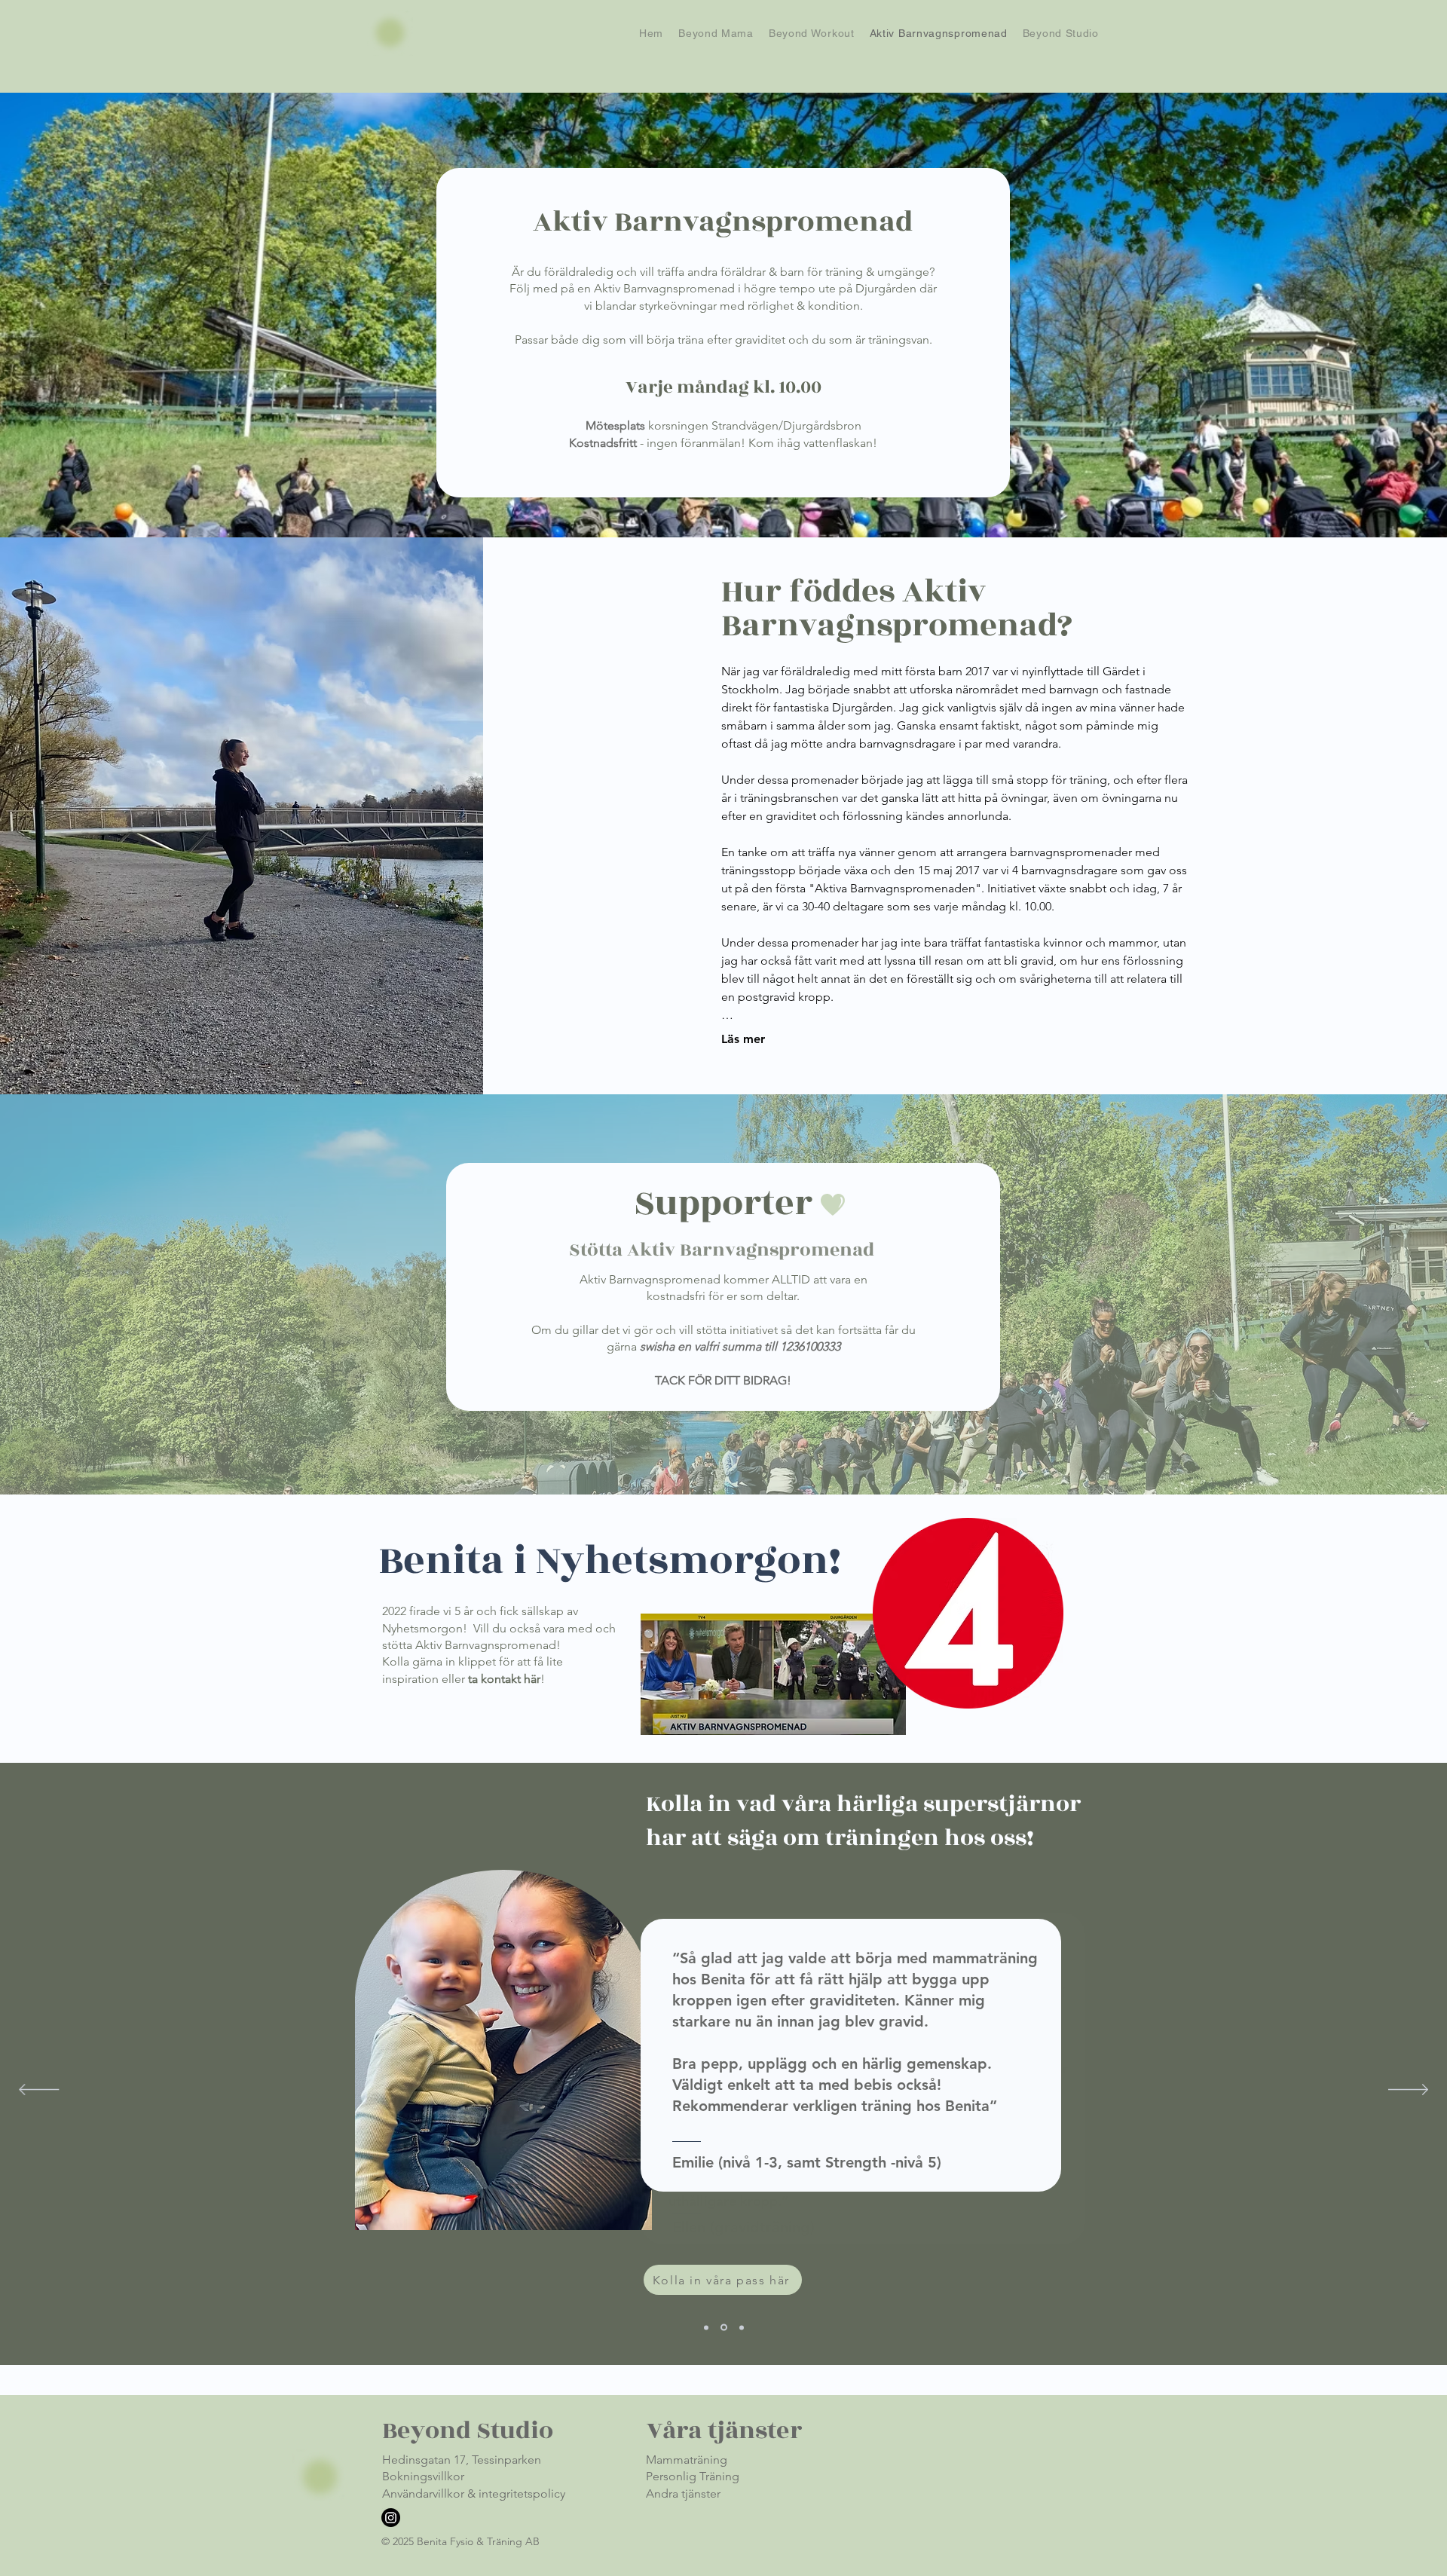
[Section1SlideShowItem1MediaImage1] (706, 2327)
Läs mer (743, 1039)
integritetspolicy (522, 2493)
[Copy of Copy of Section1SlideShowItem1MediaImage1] (742, 2327)
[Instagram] (391, 2518)
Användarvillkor (423, 2493)
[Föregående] (39, 2091)
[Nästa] (1408, 2091)
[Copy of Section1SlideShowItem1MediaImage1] (724, 2328)
